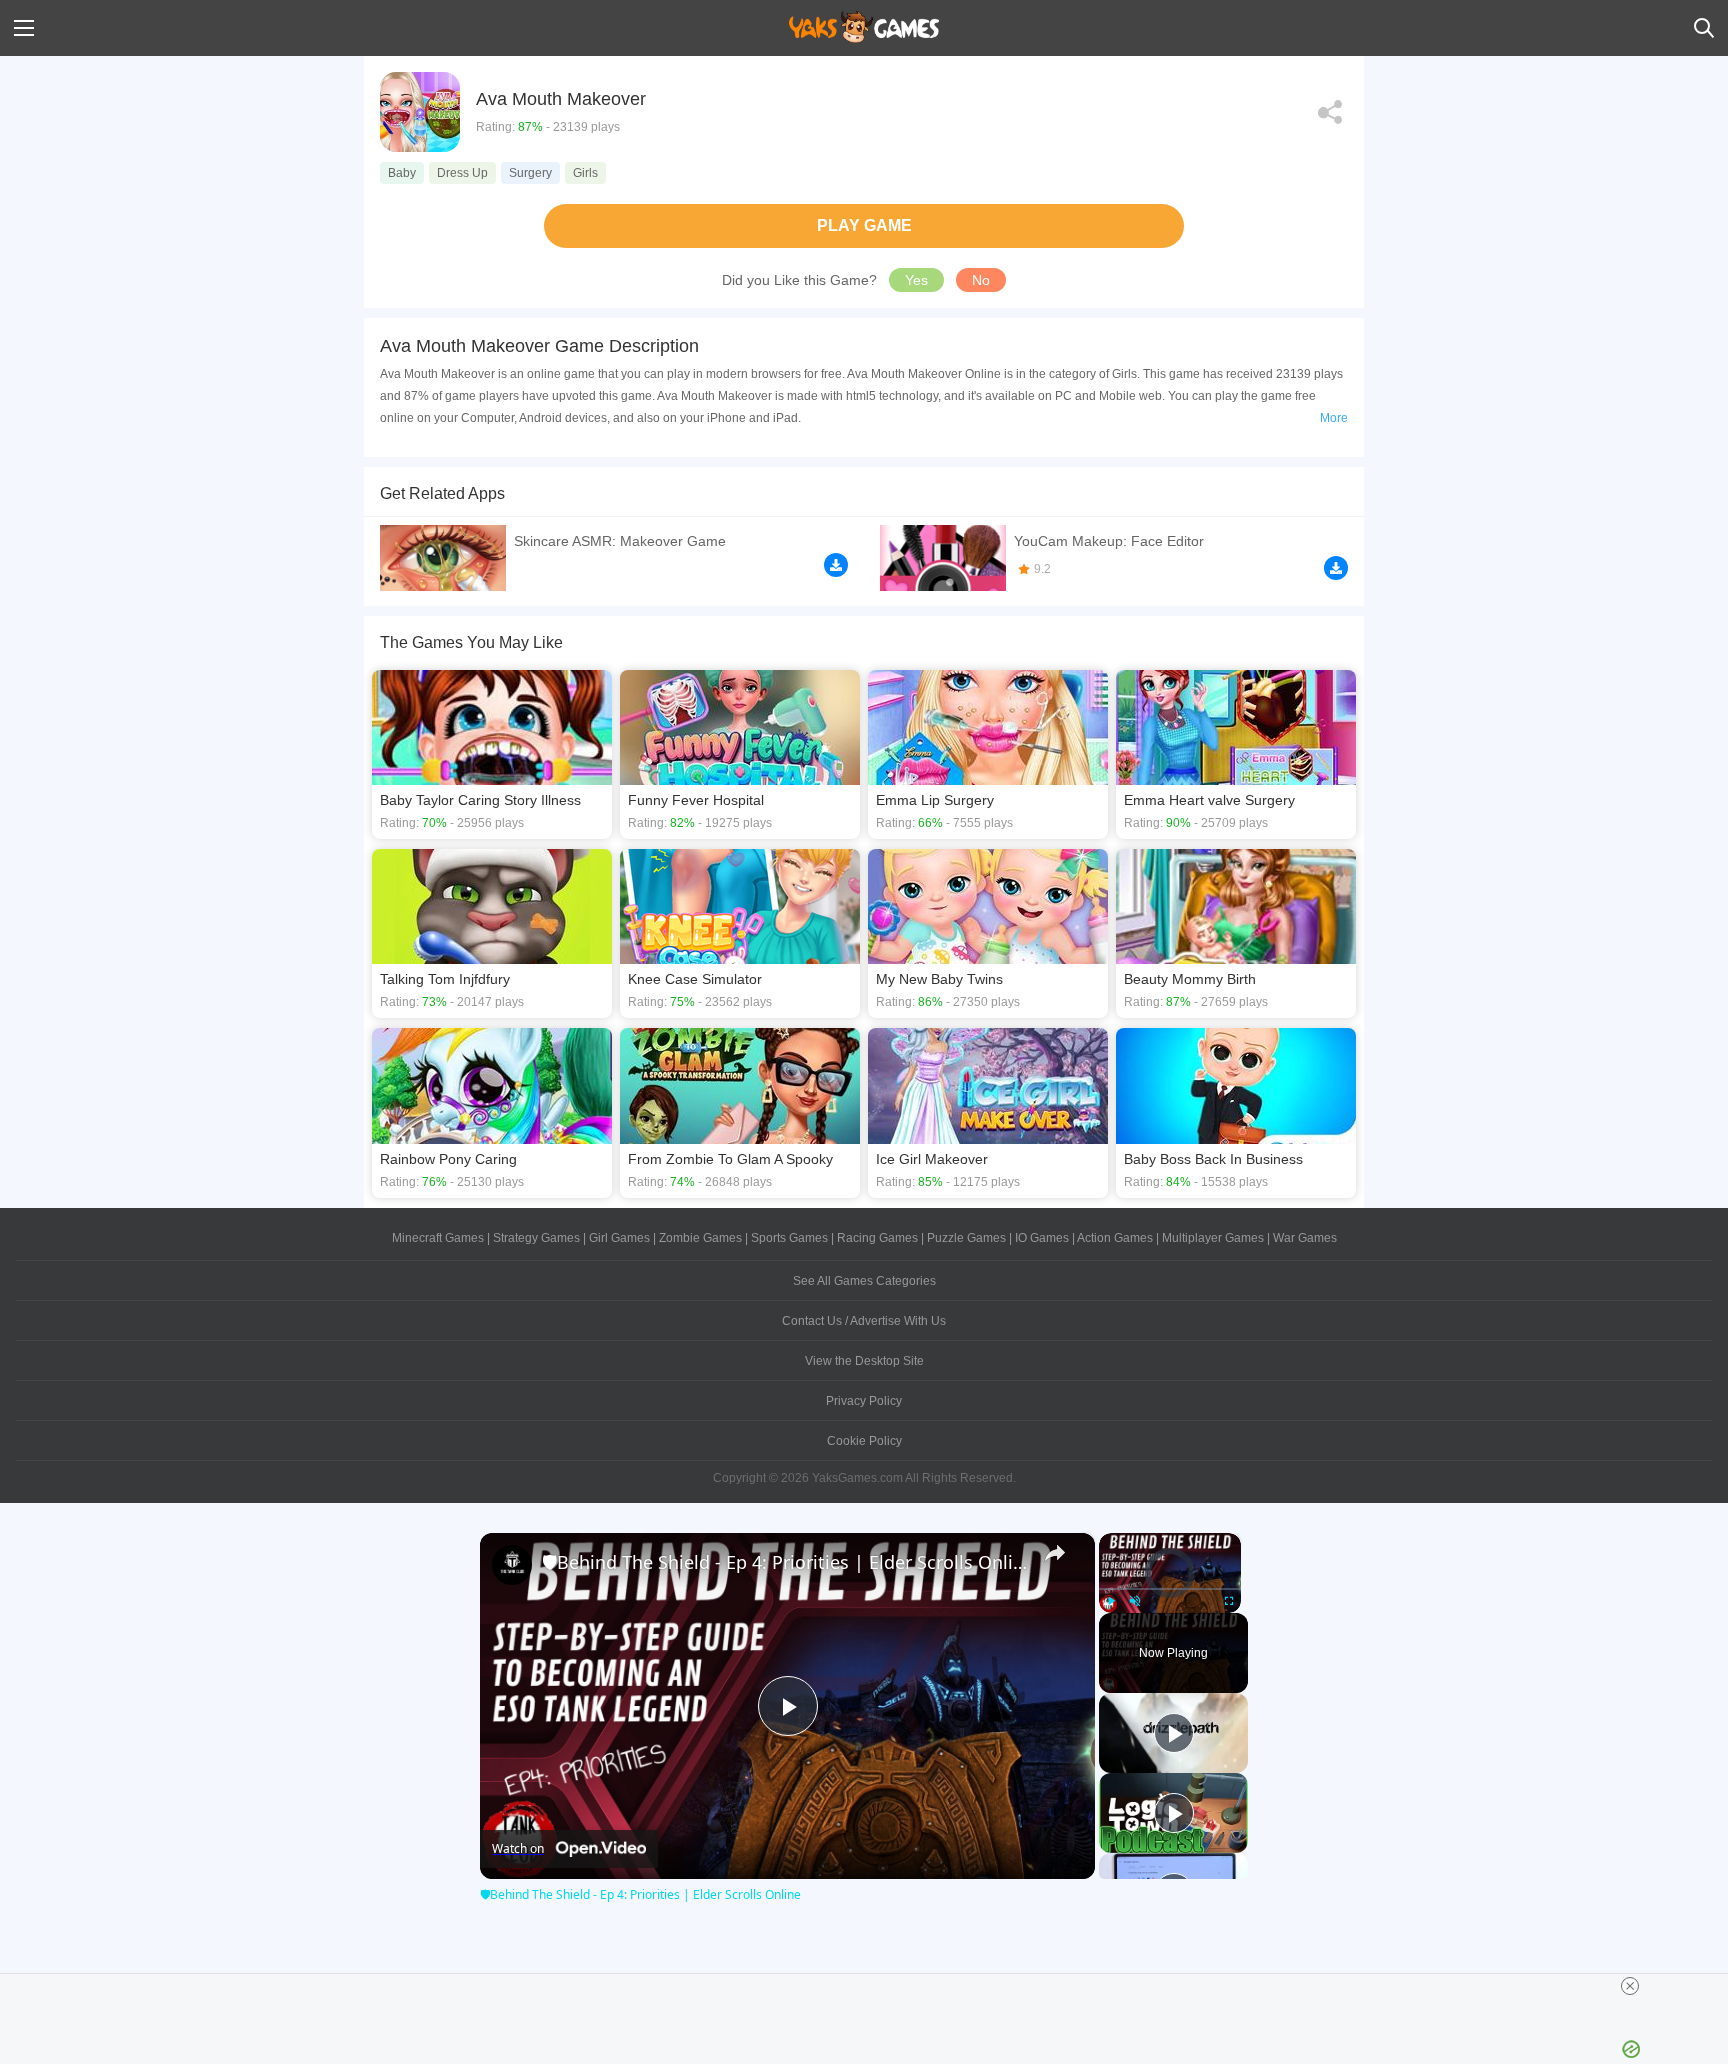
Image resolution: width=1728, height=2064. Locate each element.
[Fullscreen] (1229, 1601)
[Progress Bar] (1170, 1588)
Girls (585, 173)
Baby (402, 173)
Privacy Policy (864, 1401)
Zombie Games (700, 1238)
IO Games (1042, 1238)
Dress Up (462, 173)
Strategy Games (536, 1238)
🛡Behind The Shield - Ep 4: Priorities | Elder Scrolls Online (784, 1562)
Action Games (1115, 1238)
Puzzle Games (966, 1238)
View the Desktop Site (864, 1361)
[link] (512, 1565)
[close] (1630, 1986)
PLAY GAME (864, 225)
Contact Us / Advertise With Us (864, 1321)
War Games (1305, 1238)
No (981, 280)
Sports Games (789, 1238)
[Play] (1111, 1601)
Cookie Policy (864, 1441)
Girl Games (619, 1238)
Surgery (530, 173)
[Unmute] (1135, 1601)
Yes (916, 280)
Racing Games (877, 1238)
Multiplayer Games (1213, 1238)
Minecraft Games (438, 1238)
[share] (1055, 1553)
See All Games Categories (864, 1281)
